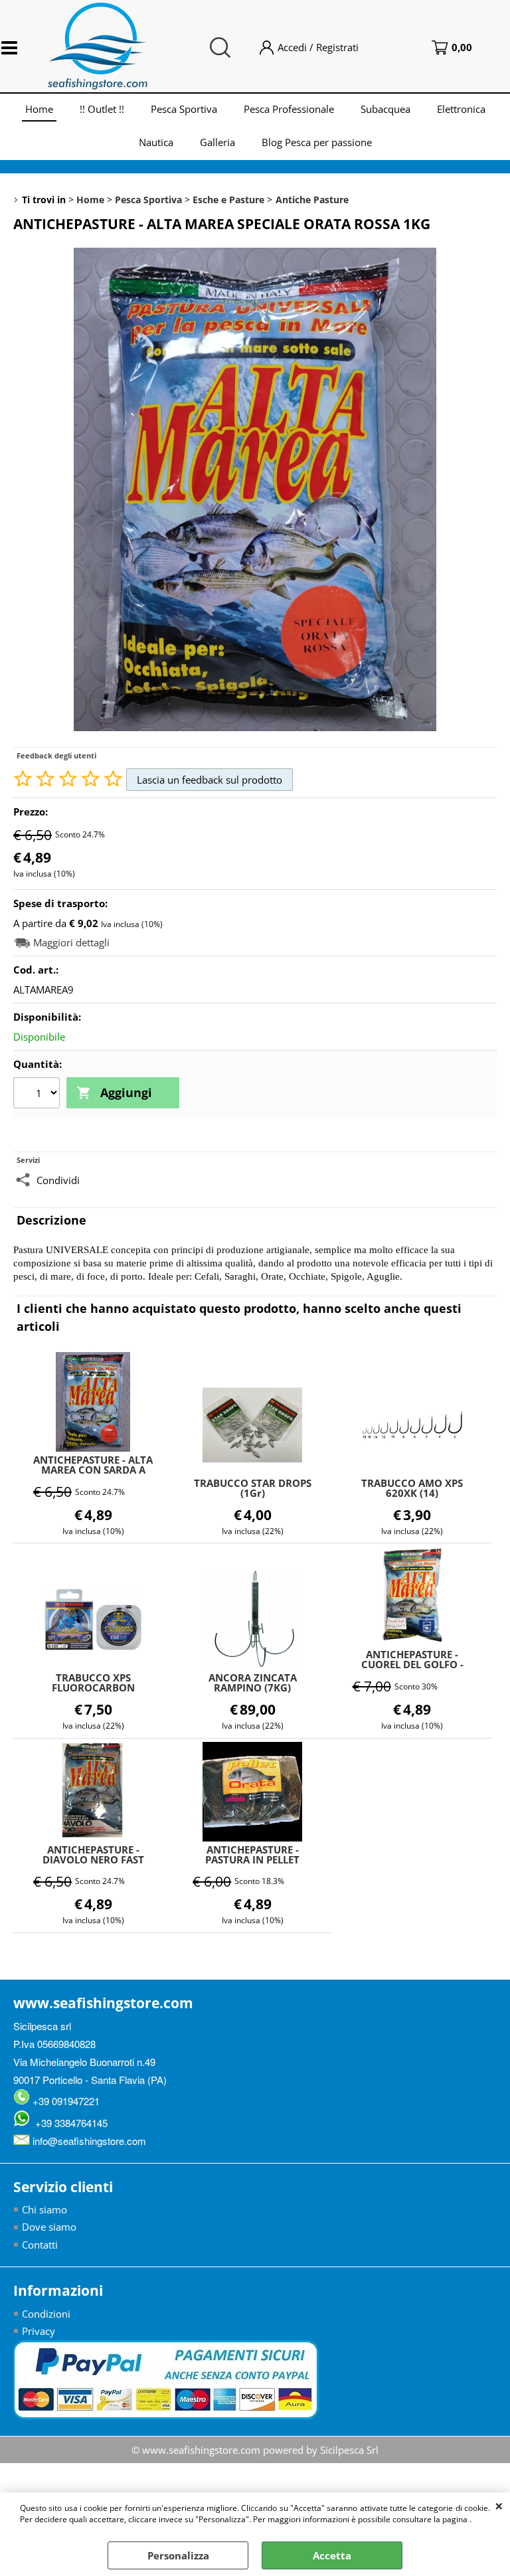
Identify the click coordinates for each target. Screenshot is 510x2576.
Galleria (217, 142)
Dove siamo (49, 2227)
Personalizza (178, 2555)
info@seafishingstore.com (88, 2141)
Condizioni (46, 2314)
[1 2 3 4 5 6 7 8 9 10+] (38, 1094)
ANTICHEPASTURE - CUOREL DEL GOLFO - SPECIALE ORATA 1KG (412, 1660)
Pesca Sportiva (184, 109)
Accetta (332, 2555)
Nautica (156, 142)
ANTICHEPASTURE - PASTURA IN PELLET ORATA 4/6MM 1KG (252, 1855)
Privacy (39, 2331)
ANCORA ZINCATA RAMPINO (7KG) (253, 1683)
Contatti (40, 2245)
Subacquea (385, 109)
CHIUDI (499, 2506)
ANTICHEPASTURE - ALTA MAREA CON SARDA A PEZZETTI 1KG (93, 1465)
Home (39, 109)
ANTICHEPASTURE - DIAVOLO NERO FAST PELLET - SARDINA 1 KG (93, 1855)
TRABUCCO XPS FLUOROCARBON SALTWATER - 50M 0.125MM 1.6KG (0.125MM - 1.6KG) (93, 1683)
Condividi (58, 1180)
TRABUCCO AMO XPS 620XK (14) (412, 1488)
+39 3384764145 (69, 2123)
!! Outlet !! (102, 109)
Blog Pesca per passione (317, 142)
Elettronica (461, 109)
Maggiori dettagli (71, 943)
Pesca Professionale (289, 109)
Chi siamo (44, 2209)
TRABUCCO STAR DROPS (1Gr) (253, 1488)
